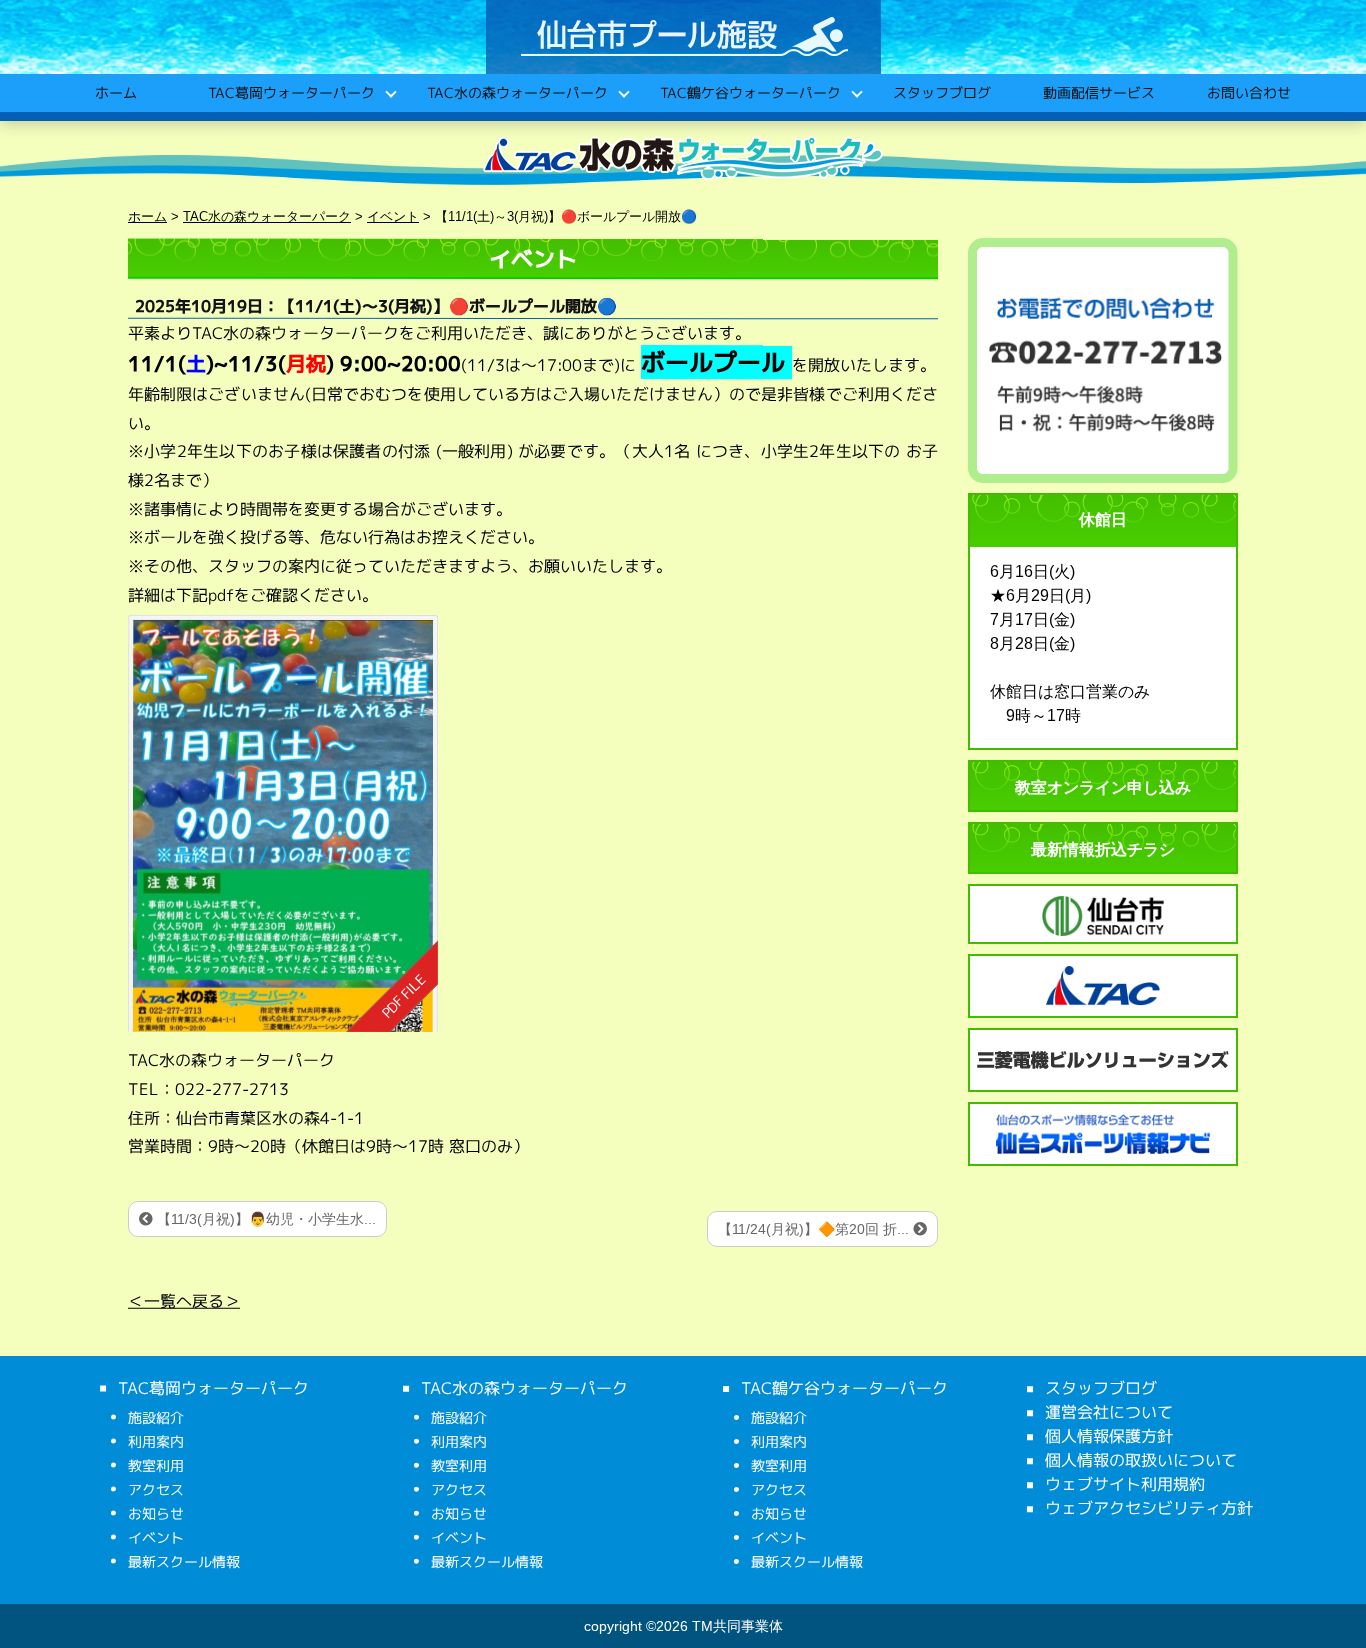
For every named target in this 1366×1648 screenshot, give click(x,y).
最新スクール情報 (184, 1561)
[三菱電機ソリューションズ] (1103, 1060)
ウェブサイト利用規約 (1125, 1484)
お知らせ (156, 1513)
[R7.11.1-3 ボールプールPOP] (283, 823)
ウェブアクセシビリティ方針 (1149, 1508)
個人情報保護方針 (1109, 1436)
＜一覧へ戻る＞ (184, 1301)
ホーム (115, 92)
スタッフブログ (941, 92)
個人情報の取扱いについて (1141, 1460)
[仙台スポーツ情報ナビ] (1103, 1134)
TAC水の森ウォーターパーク (516, 92)
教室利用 (156, 1465)
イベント (156, 1537)
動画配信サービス (1098, 92)
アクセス (156, 1489)
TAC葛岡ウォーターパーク (290, 92)
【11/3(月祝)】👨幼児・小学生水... (264, 1219)
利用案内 (156, 1441)
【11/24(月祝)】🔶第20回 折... (815, 1229)
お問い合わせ (1248, 92)
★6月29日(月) (1040, 595)
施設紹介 (156, 1417)
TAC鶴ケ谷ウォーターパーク (749, 92)
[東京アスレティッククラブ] (1103, 986)
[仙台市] (1103, 916)
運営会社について (1109, 1412)
